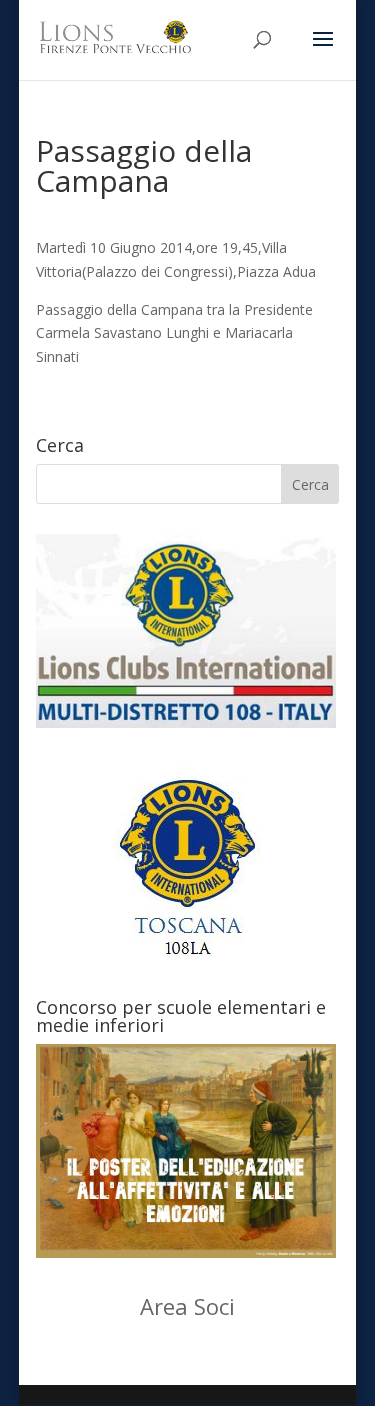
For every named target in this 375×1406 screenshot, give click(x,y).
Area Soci (187, 1306)
